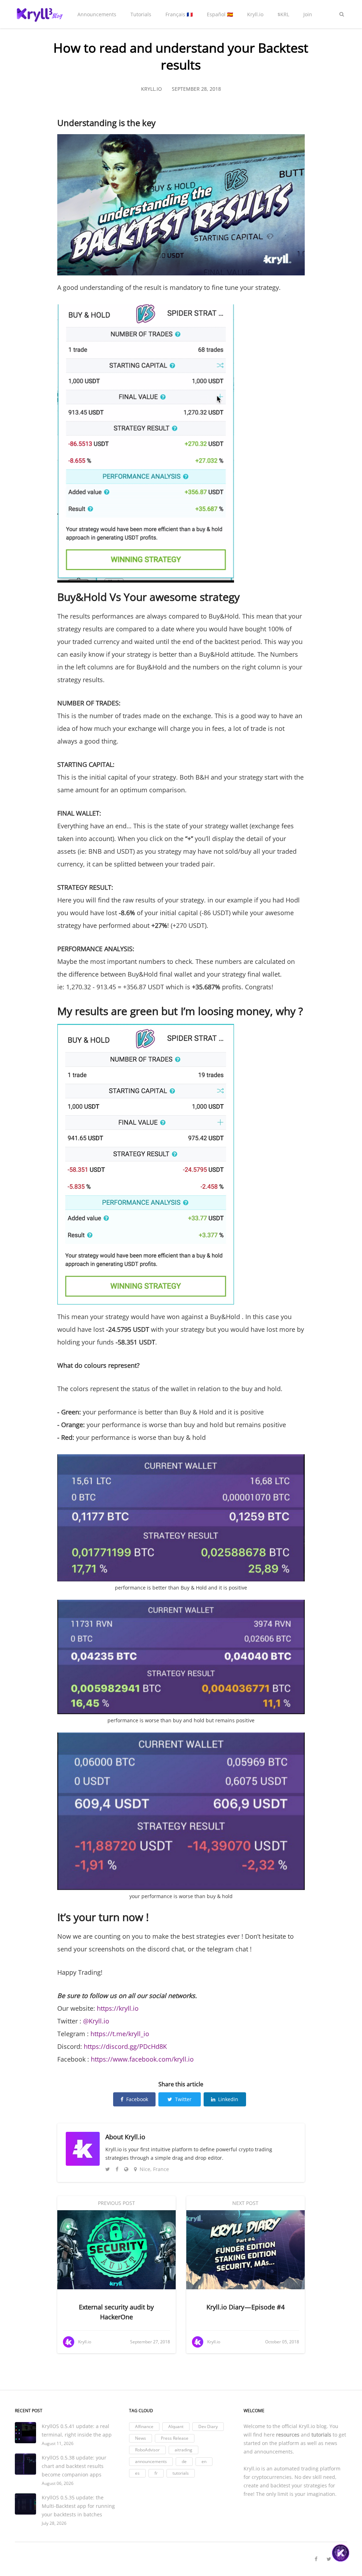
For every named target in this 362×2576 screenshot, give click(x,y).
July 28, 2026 (54, 2523)
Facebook (137, 2099)
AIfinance (144, 2426)
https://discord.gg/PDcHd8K (125, 2046)
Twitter (183, 2099)
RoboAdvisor (147, 2450)
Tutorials (141, 14)
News (141, 2438)
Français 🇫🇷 (179, 14)
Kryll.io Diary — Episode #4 (246, 2307)
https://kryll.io (118, 2008)
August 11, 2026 (58, 2443)
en (204, 2461)
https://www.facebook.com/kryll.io (142, 2059)
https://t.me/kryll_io (119, 2034)
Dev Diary (208, 2426)
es (137, 2473)
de (184, 2461)
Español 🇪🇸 (220, 14)
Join (308, 14)
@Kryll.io (96, 2021)
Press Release (175, 2438)
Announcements (97, 14)
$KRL (283, 14)
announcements (151, 2461)
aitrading (183, 2450)
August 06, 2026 (58, 2483)
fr (156, 2473)
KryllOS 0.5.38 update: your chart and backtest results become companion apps (74, 2466)
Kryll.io (255, 14)
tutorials (181, 2473)
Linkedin (228, 2099)
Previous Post (116, 2203)
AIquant (176, 2426)
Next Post (245, 2203)
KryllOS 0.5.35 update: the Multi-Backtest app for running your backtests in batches (78, 2506)
